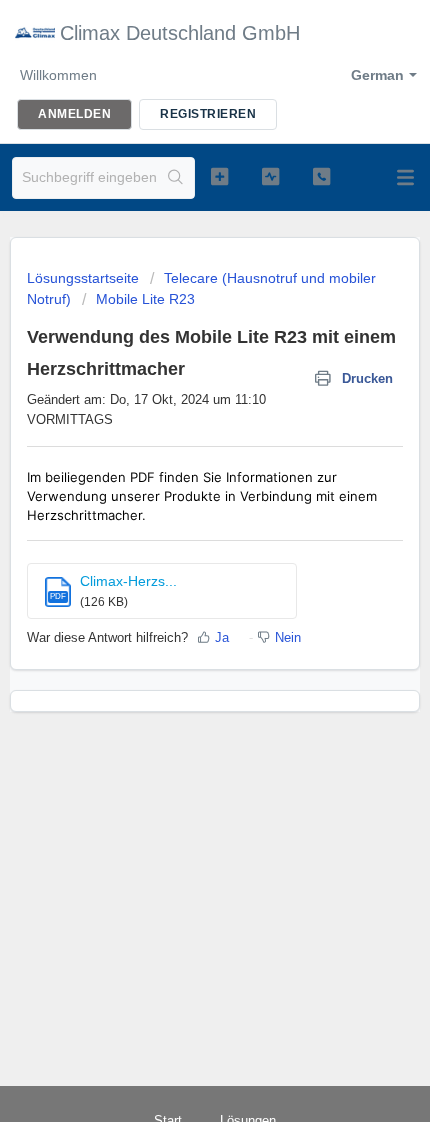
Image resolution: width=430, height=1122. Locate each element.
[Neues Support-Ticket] (219, 176)
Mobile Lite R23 (145, 299)
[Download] (178, 548)
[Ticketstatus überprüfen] (270, 176)
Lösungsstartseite (85, 278)
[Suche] (176, 178)
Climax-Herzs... (128, 581)
